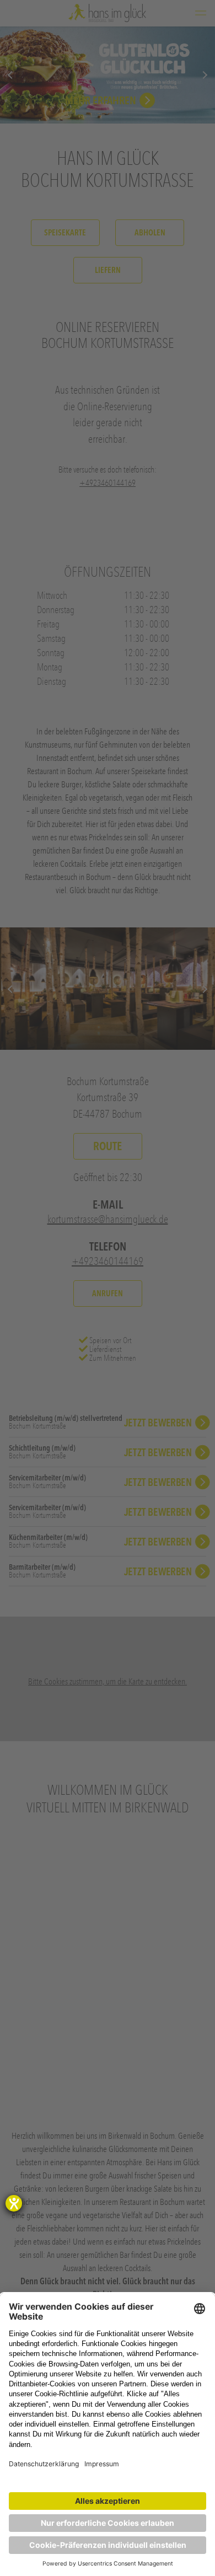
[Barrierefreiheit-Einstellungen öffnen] (14, 2203)
